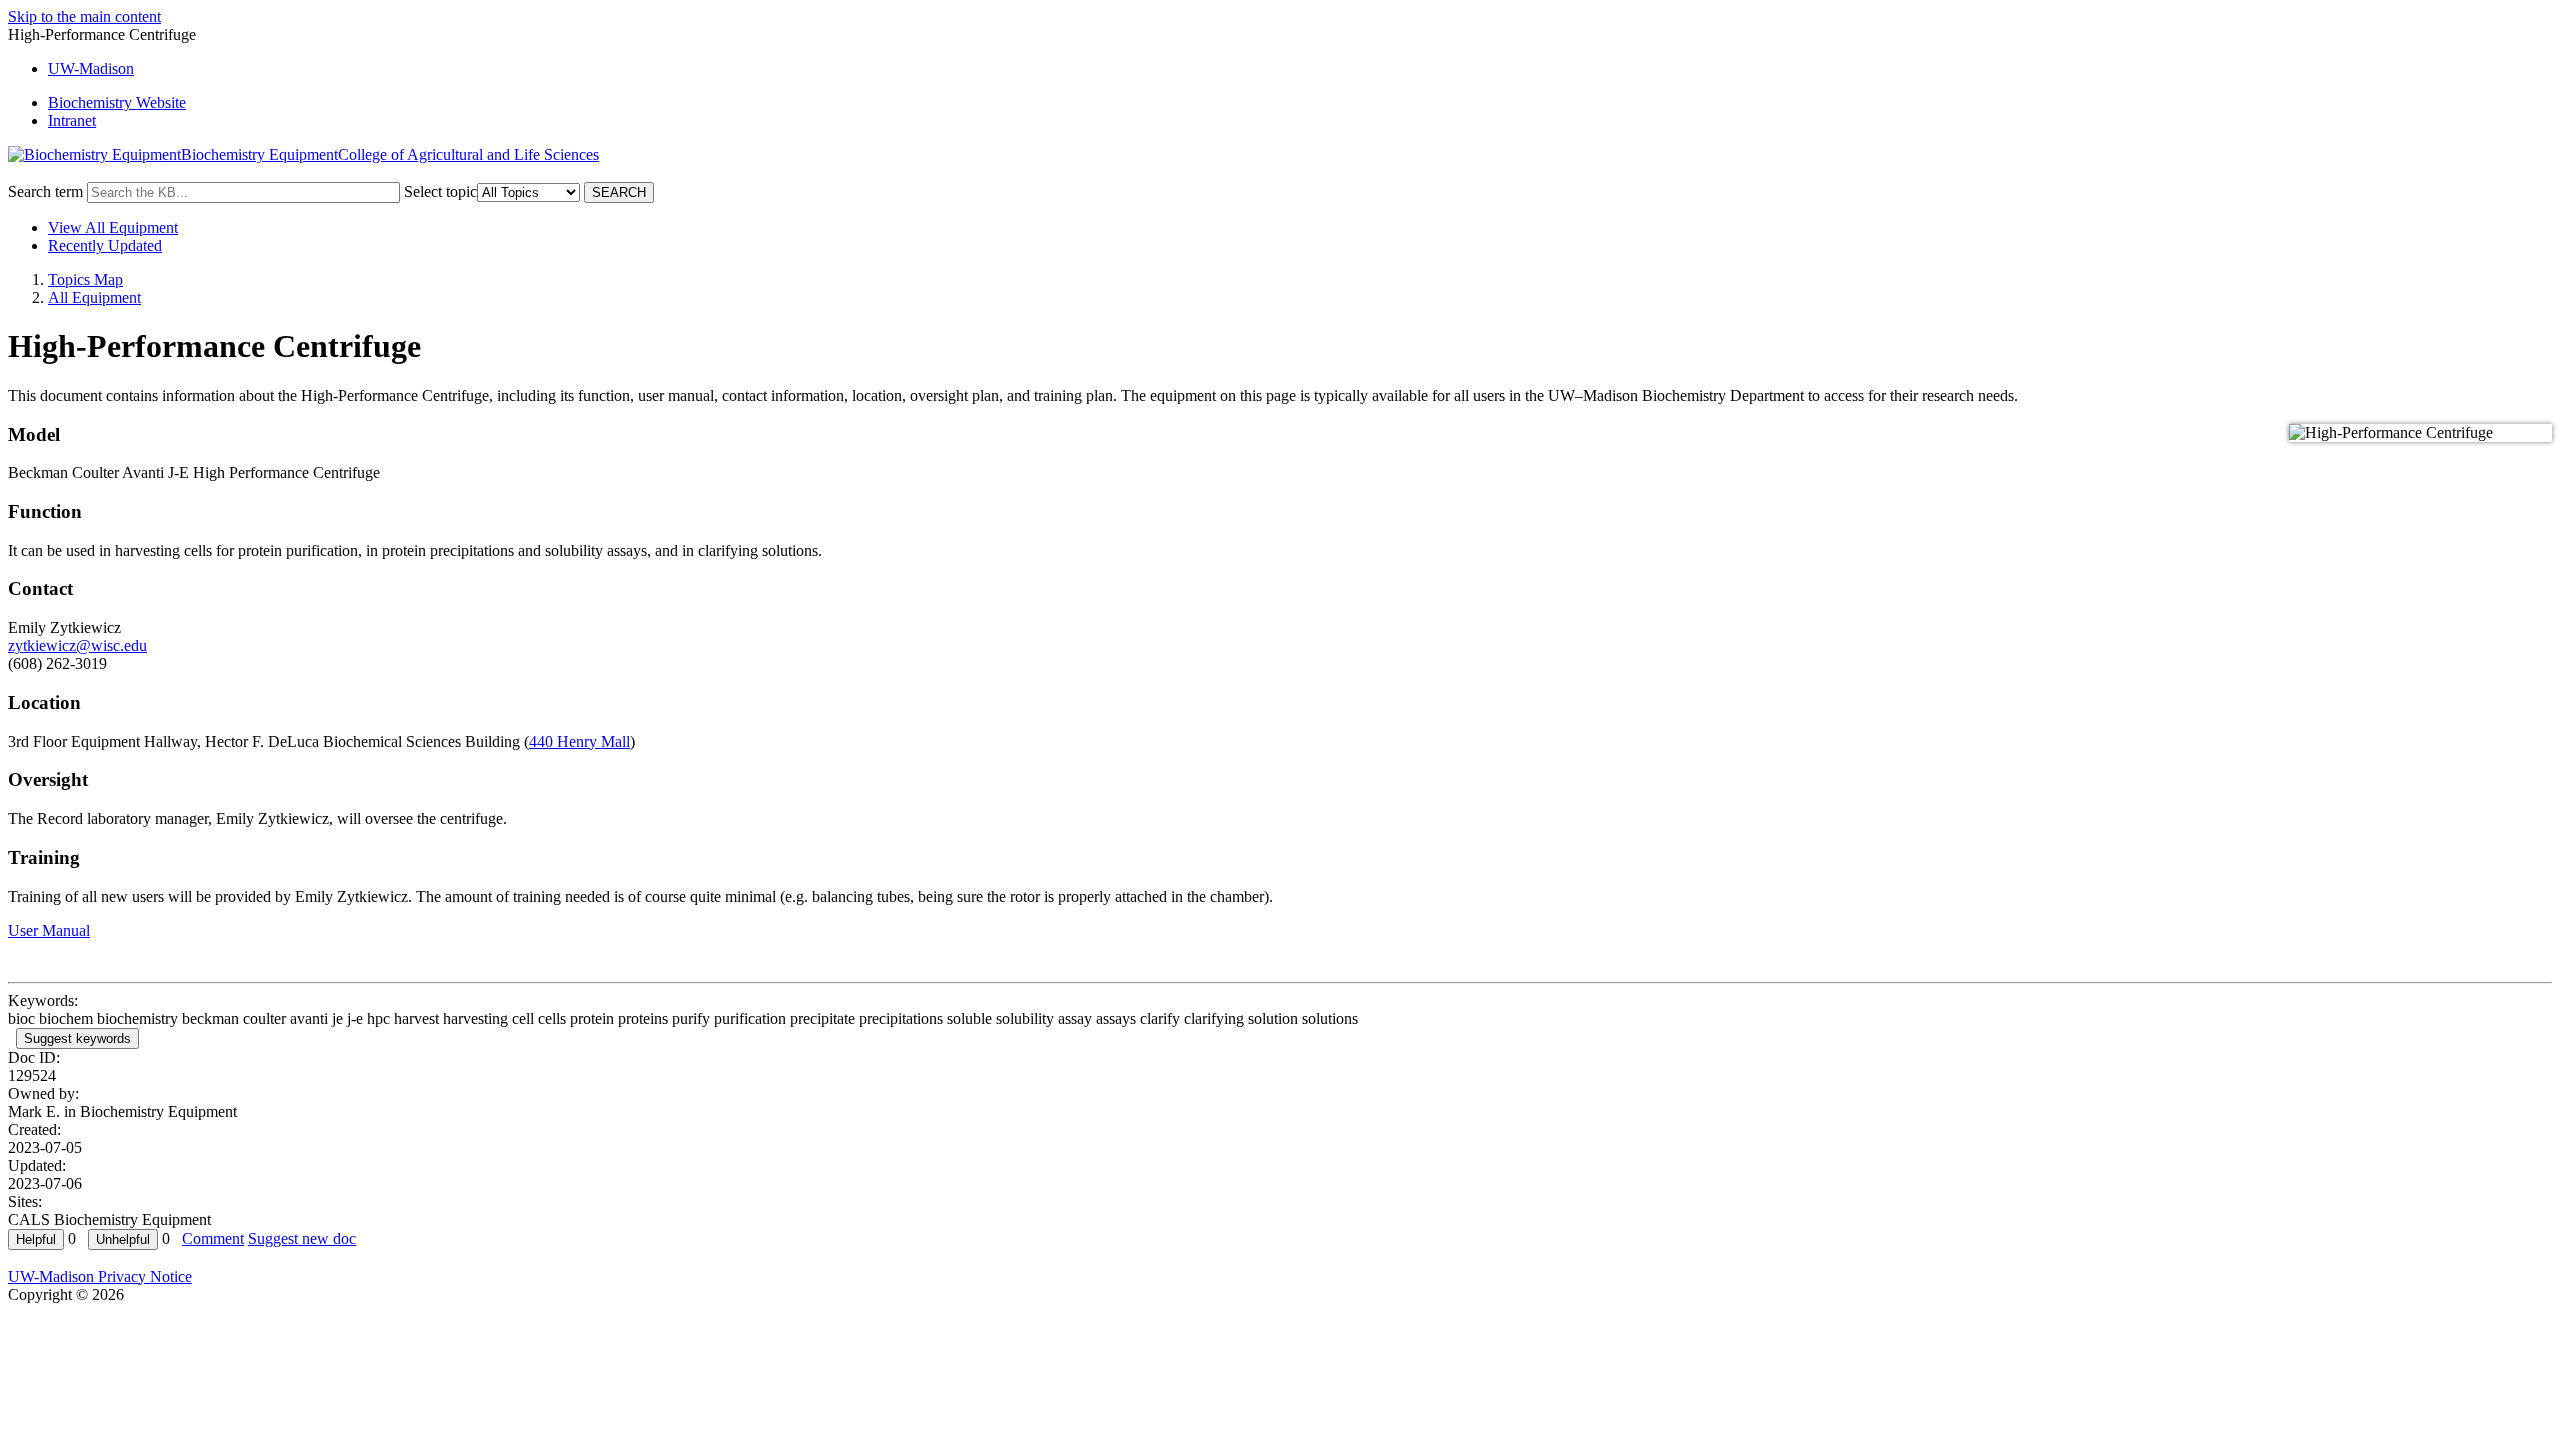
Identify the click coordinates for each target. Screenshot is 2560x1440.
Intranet (72, 120)
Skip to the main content (84, 16)
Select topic (440, 191)
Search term (45, 191)
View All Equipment (113, 227)
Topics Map (85, 279)
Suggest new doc (302, 1238)
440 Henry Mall (579, 741)
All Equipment (94, 297)
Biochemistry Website (117, 102)
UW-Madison (91, 68)
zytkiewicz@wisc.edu (77, 645)
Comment (213, 1238)
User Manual (49, 930)
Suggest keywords (77, 1038)
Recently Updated (105, 245)
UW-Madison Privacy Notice (100, 1276)
